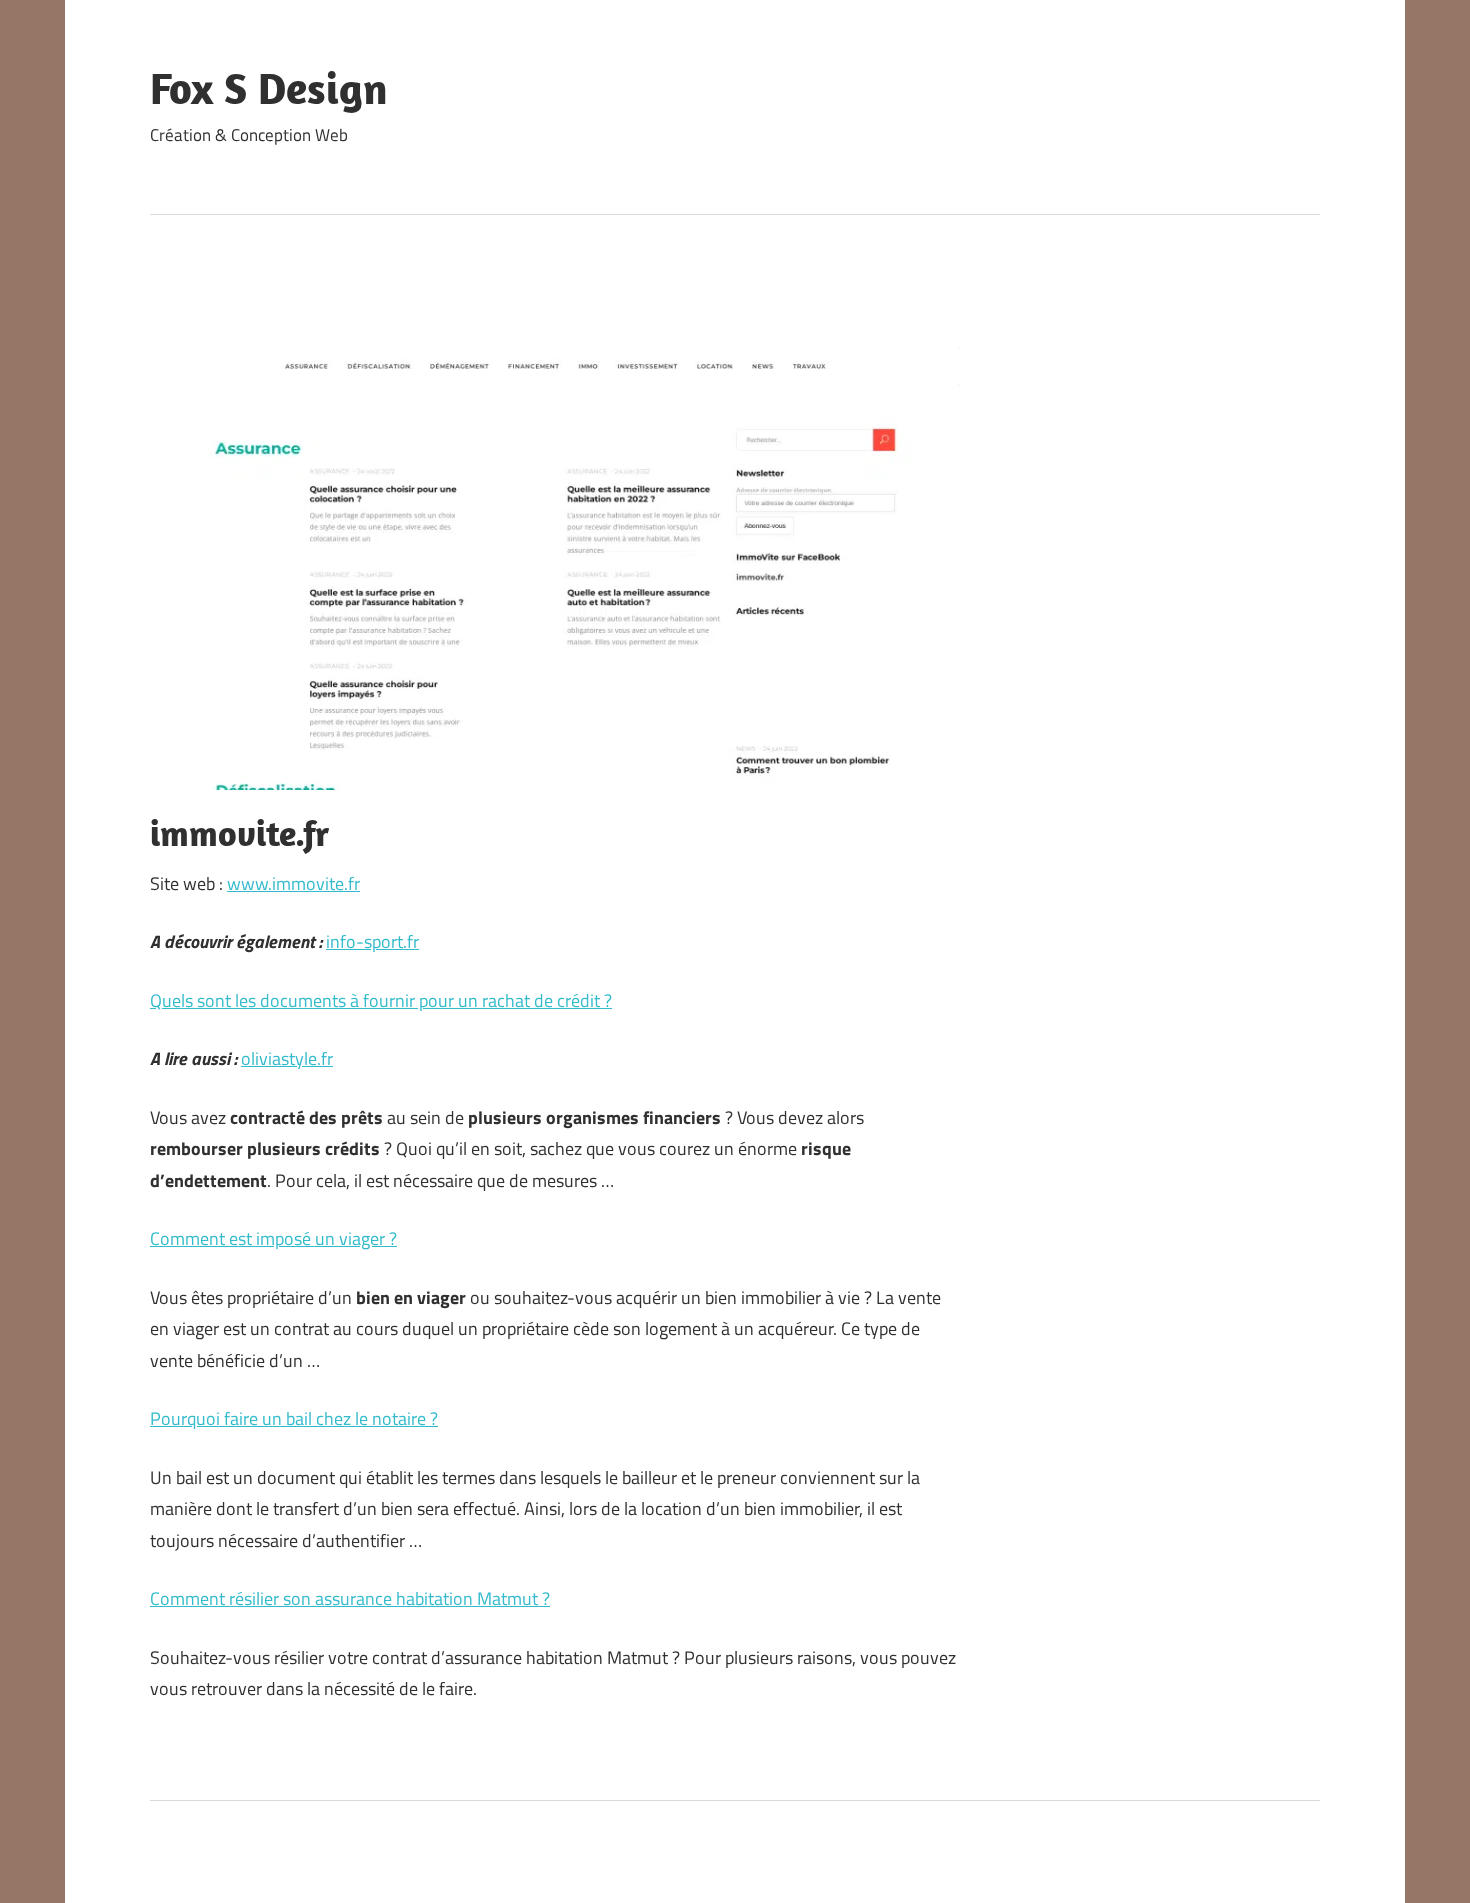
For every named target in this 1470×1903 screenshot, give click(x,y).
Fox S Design (269, 88)
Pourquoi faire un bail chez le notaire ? (294, 1418)
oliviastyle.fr (287, 1058)
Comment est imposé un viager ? (273, 1238)
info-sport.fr (372, 941)
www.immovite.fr (293, 883)
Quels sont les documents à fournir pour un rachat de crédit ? (381, 1000)
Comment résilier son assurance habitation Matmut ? (350, 1598)
